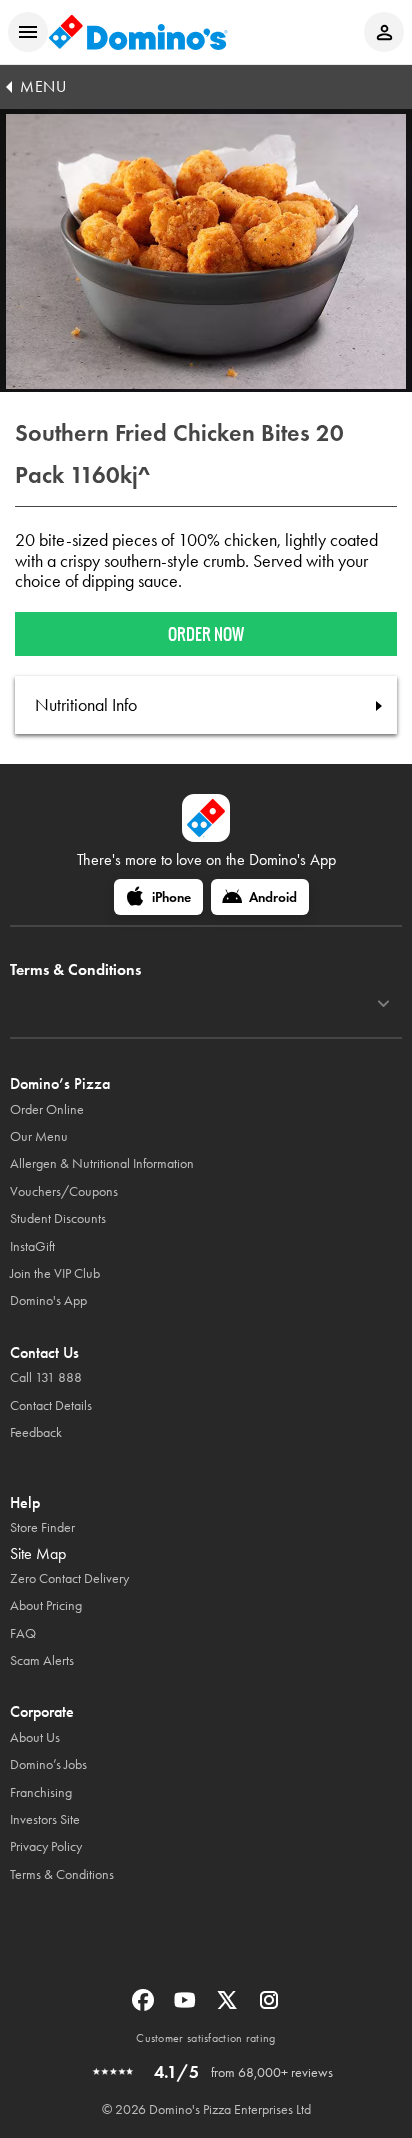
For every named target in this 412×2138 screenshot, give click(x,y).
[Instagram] (269, 2006)
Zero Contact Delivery (69, 1578)
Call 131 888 (46, 1377)
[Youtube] (187, 2006)
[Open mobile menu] (28, 32)
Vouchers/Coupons (64, 1191)
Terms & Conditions (62, 1874)
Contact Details (51, 1405)
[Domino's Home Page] (138, 32)
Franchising (41, 1792)
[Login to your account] (384, 32)
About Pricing (46, 1605)
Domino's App (48, 1300)
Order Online (47, 1109)
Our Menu (39, 1136)
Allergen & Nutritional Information (102, 1163)
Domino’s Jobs (48, 1764)
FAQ (23, 1633)
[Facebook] (145, 2006)
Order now (206, 634)
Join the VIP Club (55, 1273)
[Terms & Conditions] (383, 1004)
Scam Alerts (42, 1660)
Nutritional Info (86, 705)
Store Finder (42, 1527)
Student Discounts (58, 1218)
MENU (43, 86)
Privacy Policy (46, 1846)
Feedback (36, 1432)
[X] (229, 2006)
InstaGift (32, 1246)
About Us (35, 1737)
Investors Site (45, 1819)
